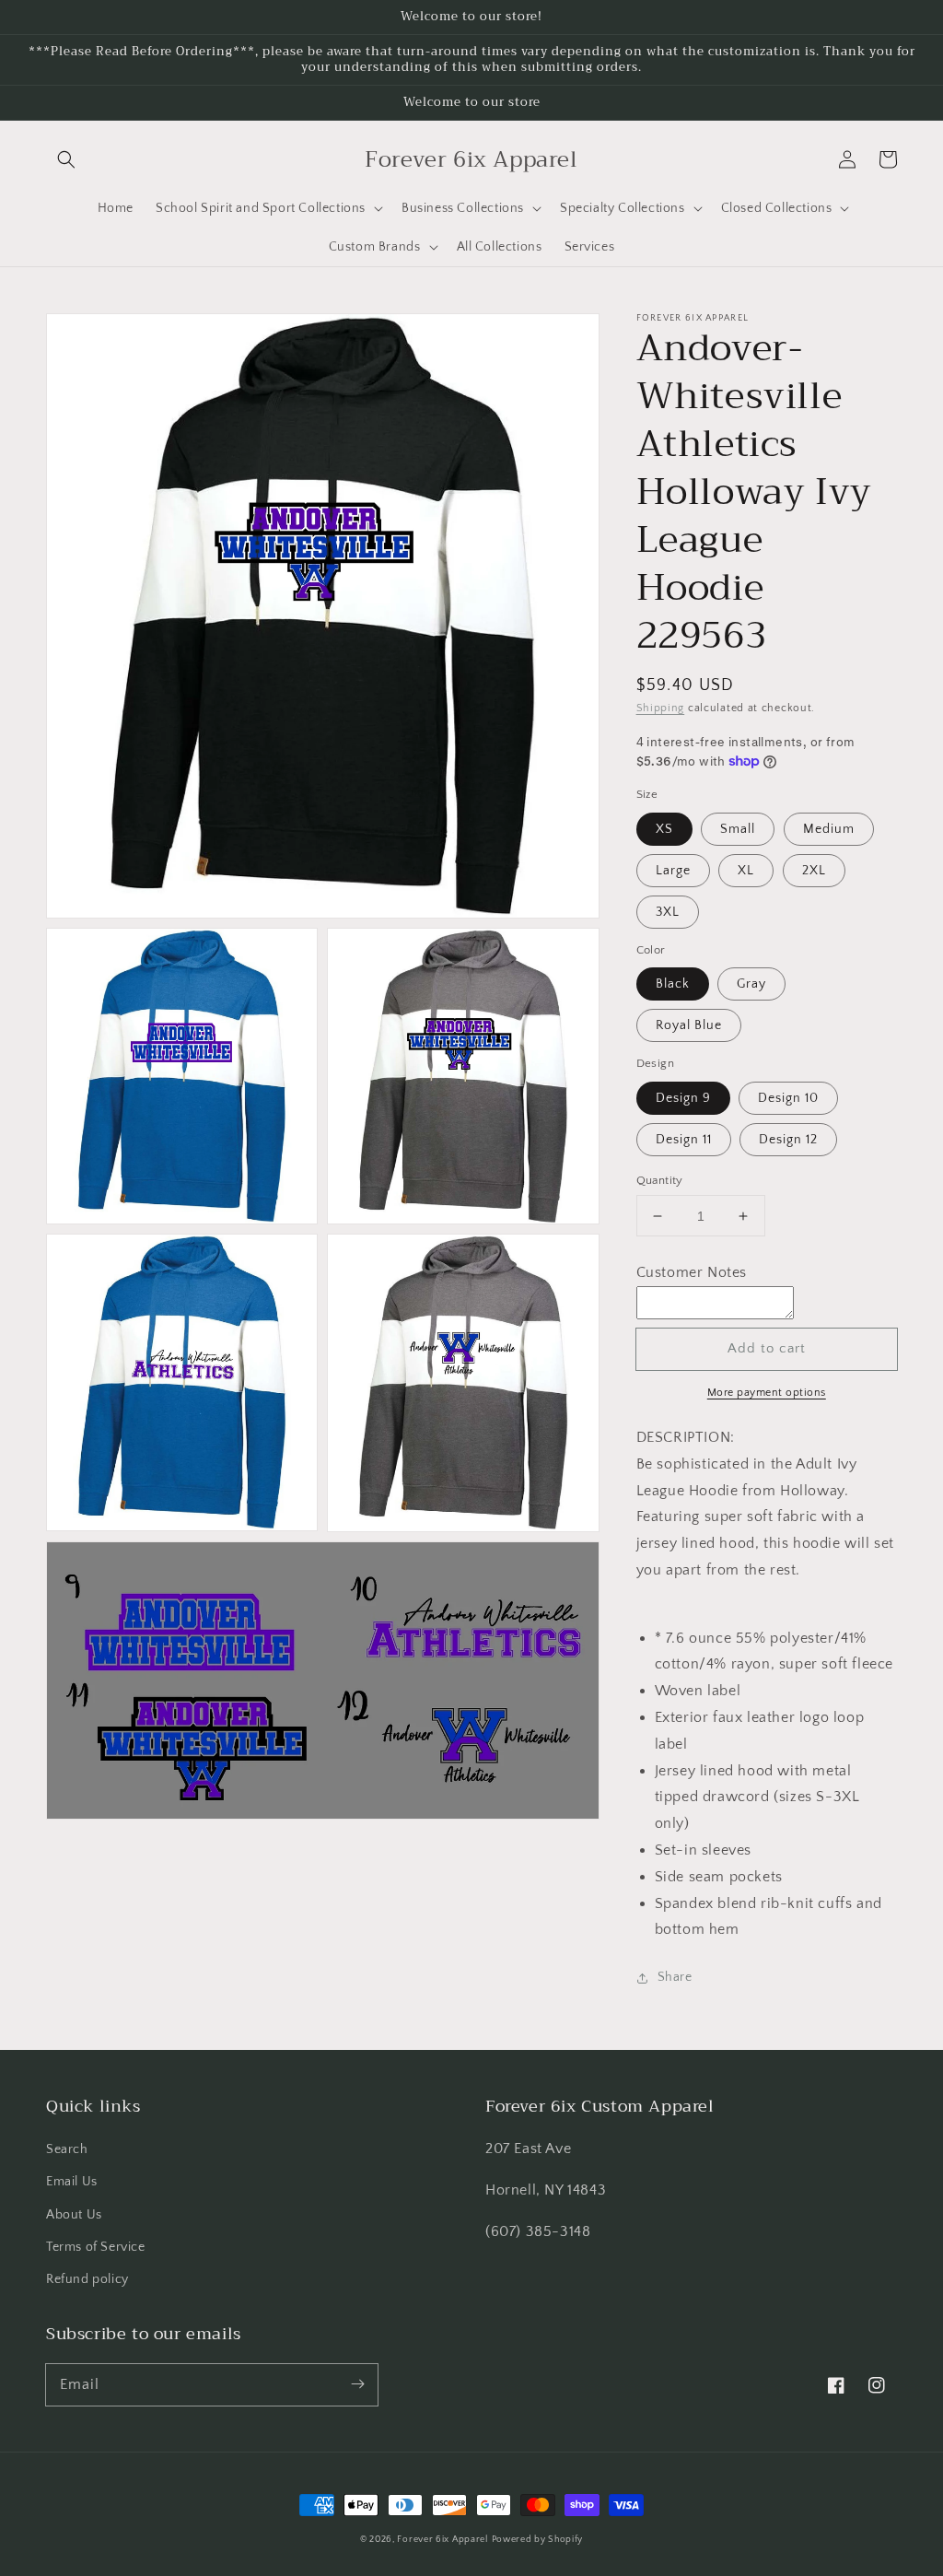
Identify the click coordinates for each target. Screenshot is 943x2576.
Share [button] (675, 1977)
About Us (74, 2215)
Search (67, 2149)
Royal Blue (689, 1025)
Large (673, 871)
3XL (668, 912)
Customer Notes (692, 1272)
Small (738, 829)
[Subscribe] (357, 2384)
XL (746, 871)
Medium (829, 829)
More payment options (767, 1393)
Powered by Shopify (538, 2540)
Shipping (661, 708)
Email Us (72, 2182)
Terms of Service (96, 2247)
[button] (66, 159)
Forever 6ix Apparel (442, 2540)
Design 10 (788, 1098)
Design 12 (788, 1140)
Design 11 (684, 1140)
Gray (751, 984)
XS (664, 829)
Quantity (660, 1180)
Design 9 (683, 1098)
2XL (814, 871)
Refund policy (87, 2279)
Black (673, 984)
